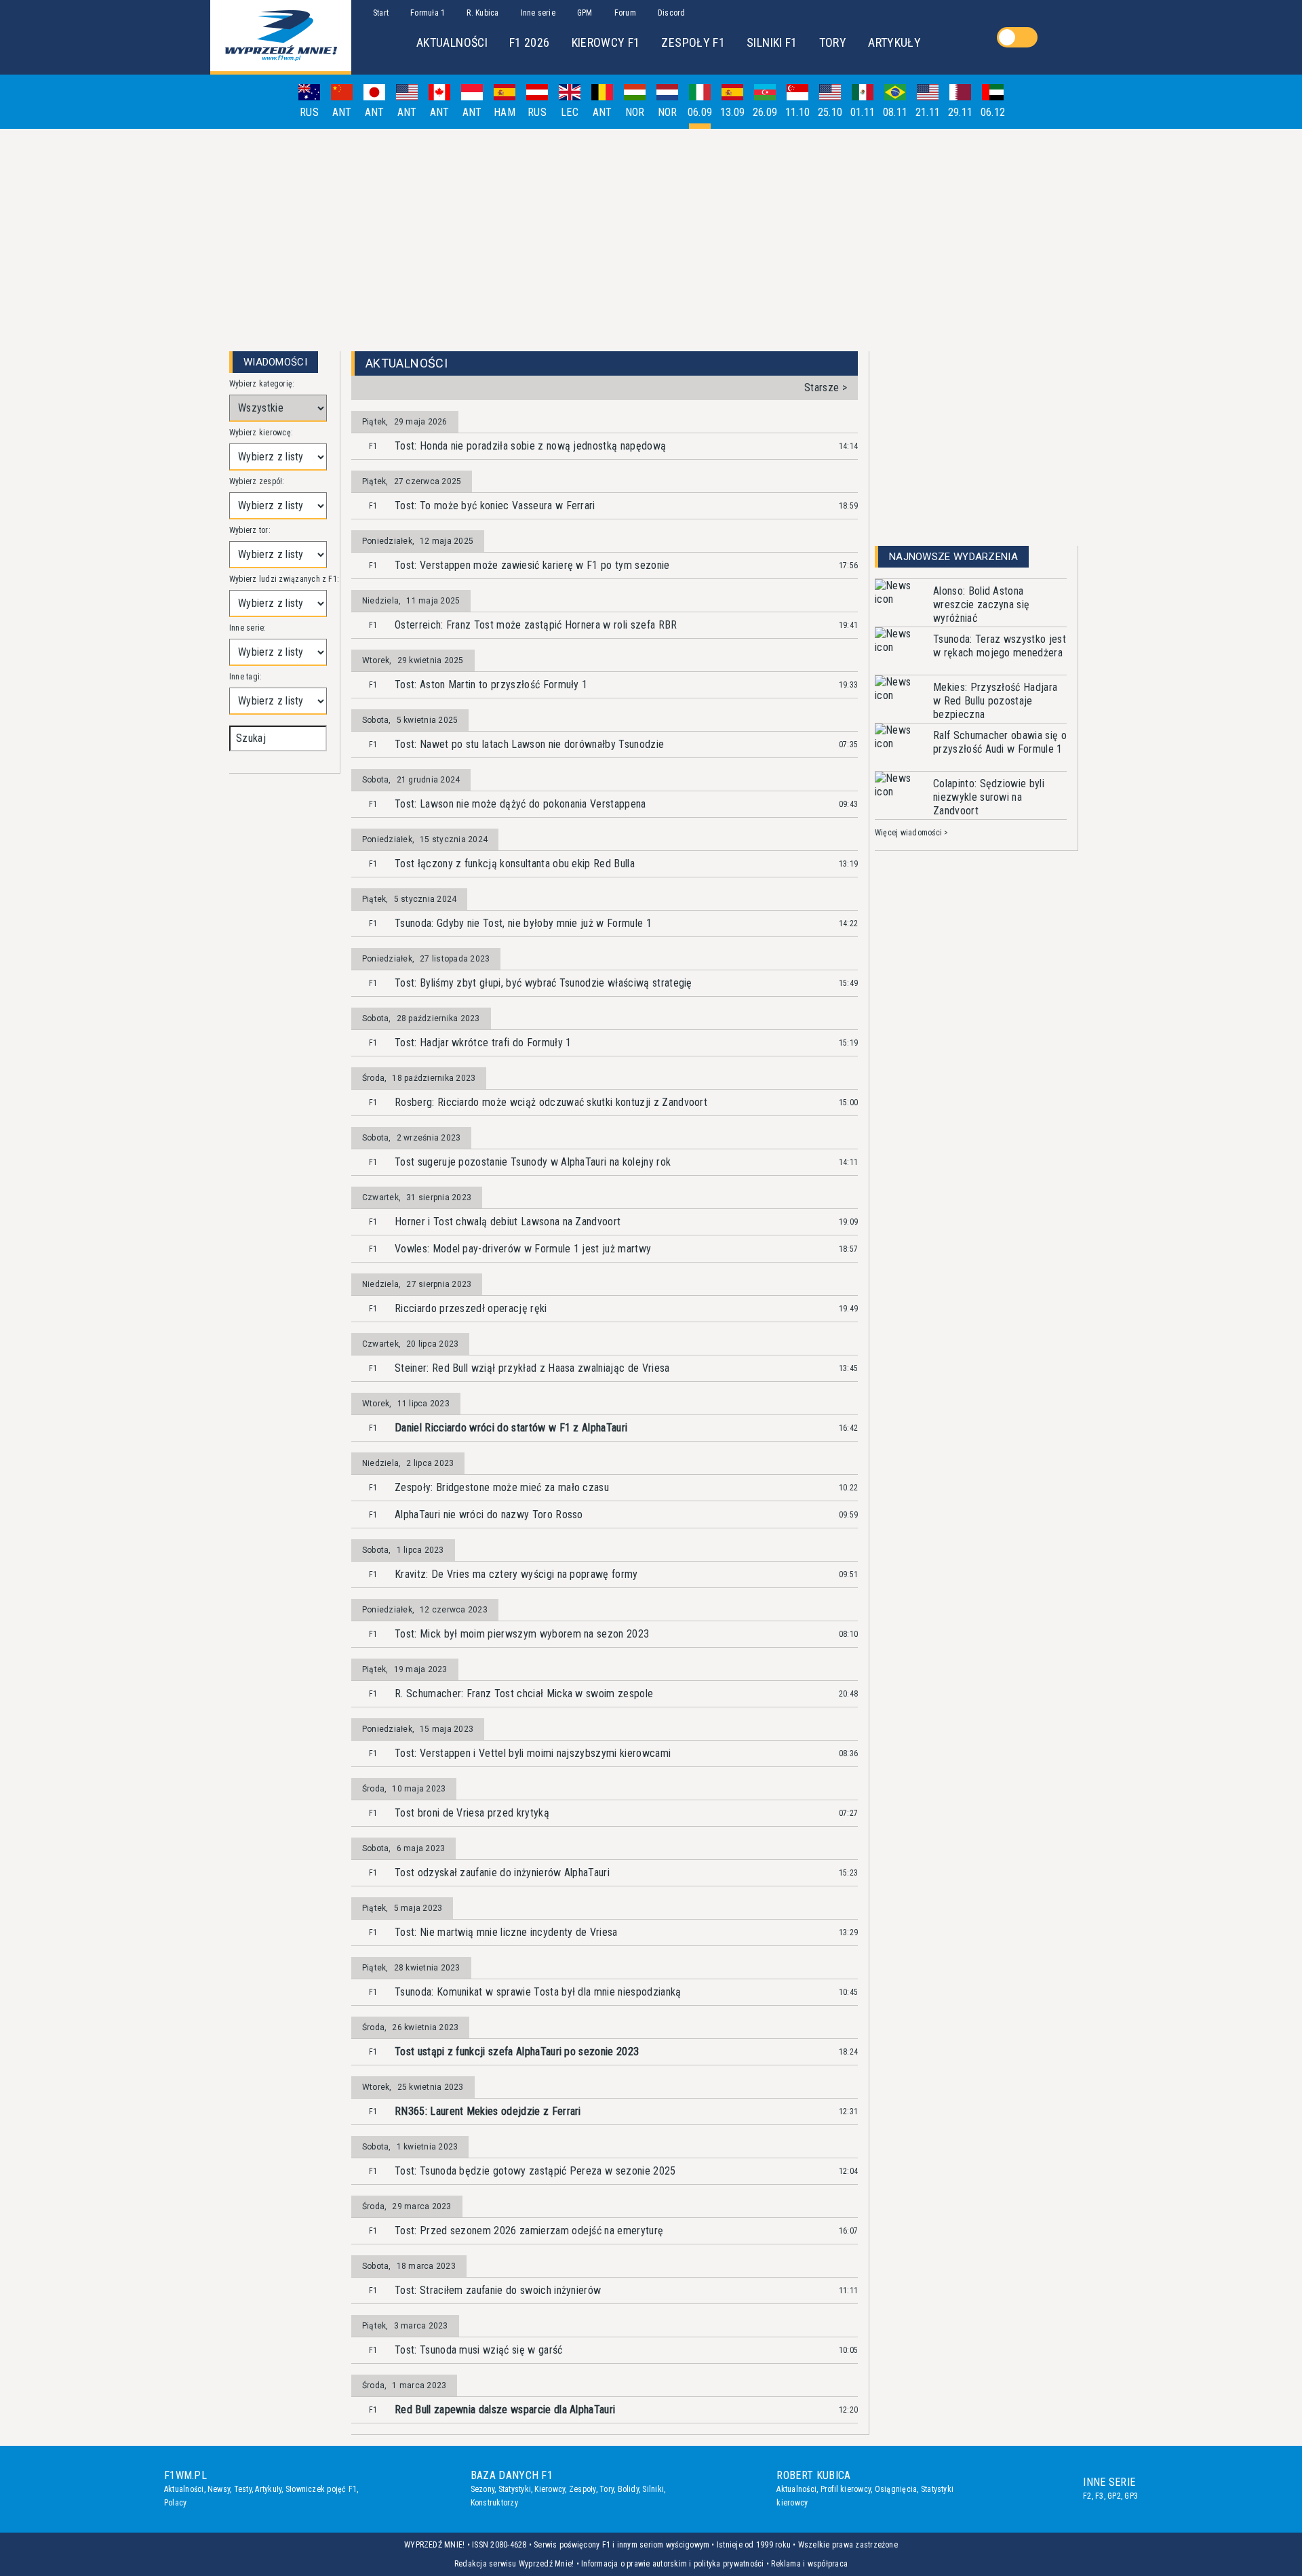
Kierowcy (550, 2489)
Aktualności (184, 2489)
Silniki (653, 2489)
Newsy (219, 2489)
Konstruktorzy (494, 2503)
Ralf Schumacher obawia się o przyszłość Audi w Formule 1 (1000, 742)
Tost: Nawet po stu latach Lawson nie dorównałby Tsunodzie (529, 744)
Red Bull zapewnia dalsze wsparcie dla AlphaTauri (505, 2410)
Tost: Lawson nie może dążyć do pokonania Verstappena (520, 804)
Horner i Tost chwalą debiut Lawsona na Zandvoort (508, 1222)
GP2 (1114, 2496)
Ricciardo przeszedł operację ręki (471, 1308)
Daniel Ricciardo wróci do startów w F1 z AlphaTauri (511, 1428)
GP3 (1131, 2496)
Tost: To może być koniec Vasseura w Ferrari (495, 506)
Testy (243, 2489)
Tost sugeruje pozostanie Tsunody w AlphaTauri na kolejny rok (533, 1162)
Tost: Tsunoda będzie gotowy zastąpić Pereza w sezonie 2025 (535, 2171)
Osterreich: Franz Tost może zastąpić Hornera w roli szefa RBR (536, 625)
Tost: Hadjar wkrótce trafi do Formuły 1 (483, 1043)
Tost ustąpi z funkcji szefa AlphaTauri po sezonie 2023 (517, 2052)
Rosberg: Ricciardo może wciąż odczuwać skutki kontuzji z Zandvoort (551, 1102)
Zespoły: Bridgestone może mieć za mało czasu (502, 1487)
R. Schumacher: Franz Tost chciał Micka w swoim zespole (524, 1693)
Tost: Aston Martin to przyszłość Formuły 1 (491, 685)
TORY (833, 42)
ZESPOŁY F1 (693, 42)
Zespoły (583, 2489)
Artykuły (268, 2489)
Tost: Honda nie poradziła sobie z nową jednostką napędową (530, 446)
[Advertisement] (651, 235)
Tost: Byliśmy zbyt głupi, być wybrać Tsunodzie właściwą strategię (544, 983)
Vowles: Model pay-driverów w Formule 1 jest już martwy (523, 1249)
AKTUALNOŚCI (452, 42)
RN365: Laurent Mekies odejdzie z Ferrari (488, 2111)
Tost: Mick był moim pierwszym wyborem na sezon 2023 (522, 1634)
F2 (1087, 2496)
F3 (1099, 2496)
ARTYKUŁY (894, 42)
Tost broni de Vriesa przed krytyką (472, 1813)
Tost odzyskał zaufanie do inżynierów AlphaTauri (502, 1872)
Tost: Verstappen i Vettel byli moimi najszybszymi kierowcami (533, 1753)
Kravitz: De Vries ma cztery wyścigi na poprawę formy (516, 1574)
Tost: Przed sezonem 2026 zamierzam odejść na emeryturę (529, 2231)
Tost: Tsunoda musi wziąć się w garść (479, 2350)
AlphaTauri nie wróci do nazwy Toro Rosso (489, 1514)
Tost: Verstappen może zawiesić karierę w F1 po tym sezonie (532, 565)
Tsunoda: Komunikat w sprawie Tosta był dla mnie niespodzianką (538, 1992)
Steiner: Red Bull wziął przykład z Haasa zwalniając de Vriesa (532, 1368)
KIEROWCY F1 (606, 42)
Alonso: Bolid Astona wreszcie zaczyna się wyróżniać (981, 605)
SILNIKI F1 (772, 42)
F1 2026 (530, 42)
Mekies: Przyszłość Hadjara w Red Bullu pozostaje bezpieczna (995, 701)
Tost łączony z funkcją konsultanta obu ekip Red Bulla (515, 864)
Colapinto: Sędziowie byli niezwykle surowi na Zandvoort (989, 797)
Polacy (175, 2503)
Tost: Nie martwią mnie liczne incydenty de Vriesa (506, 1932)
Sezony (482, 2489)
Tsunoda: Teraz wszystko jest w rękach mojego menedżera (1000, 646)
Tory (607, 2489)
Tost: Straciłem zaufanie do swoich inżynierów (498, 2290)
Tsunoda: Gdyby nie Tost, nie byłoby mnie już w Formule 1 (523, 923)
